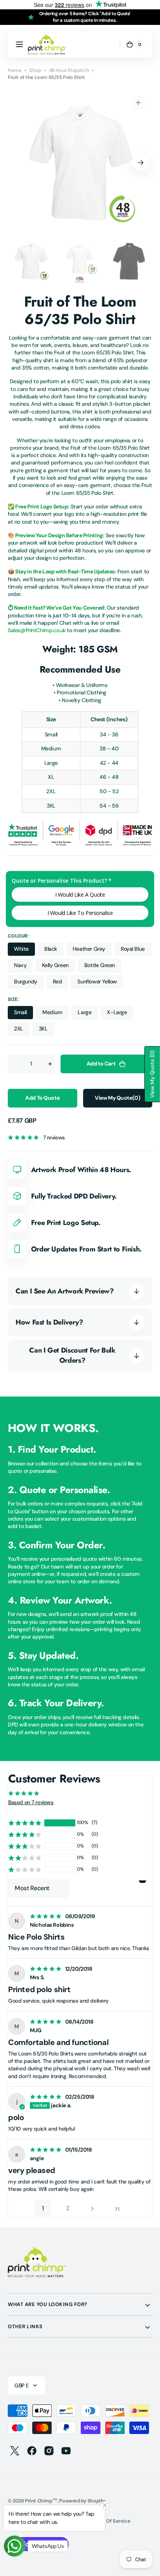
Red (61, 983)
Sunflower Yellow (100, 983)
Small (23, 1014)
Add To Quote (42, 1098)
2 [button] (68, 2208)
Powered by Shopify (82, 2501)
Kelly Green (58, 967)
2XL (22, 1030)
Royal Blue (136, 951)
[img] (47, 1916)
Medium (56, 1014)
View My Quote (117, 1098)
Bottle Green (103, 967)
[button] (19, 44)
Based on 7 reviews (31, 1802)
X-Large (120, 1014)
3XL (46, 1030)
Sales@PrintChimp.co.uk (37, 630)
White (24, 951)
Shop (35, 70)
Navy (23, 967)
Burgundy (29, 983)
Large (88, 1014)
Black (54, 951)
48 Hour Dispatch (69, 70)
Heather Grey (92, 951)
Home (15, 70)
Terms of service (110, 2521)
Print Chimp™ (41, 2501)
